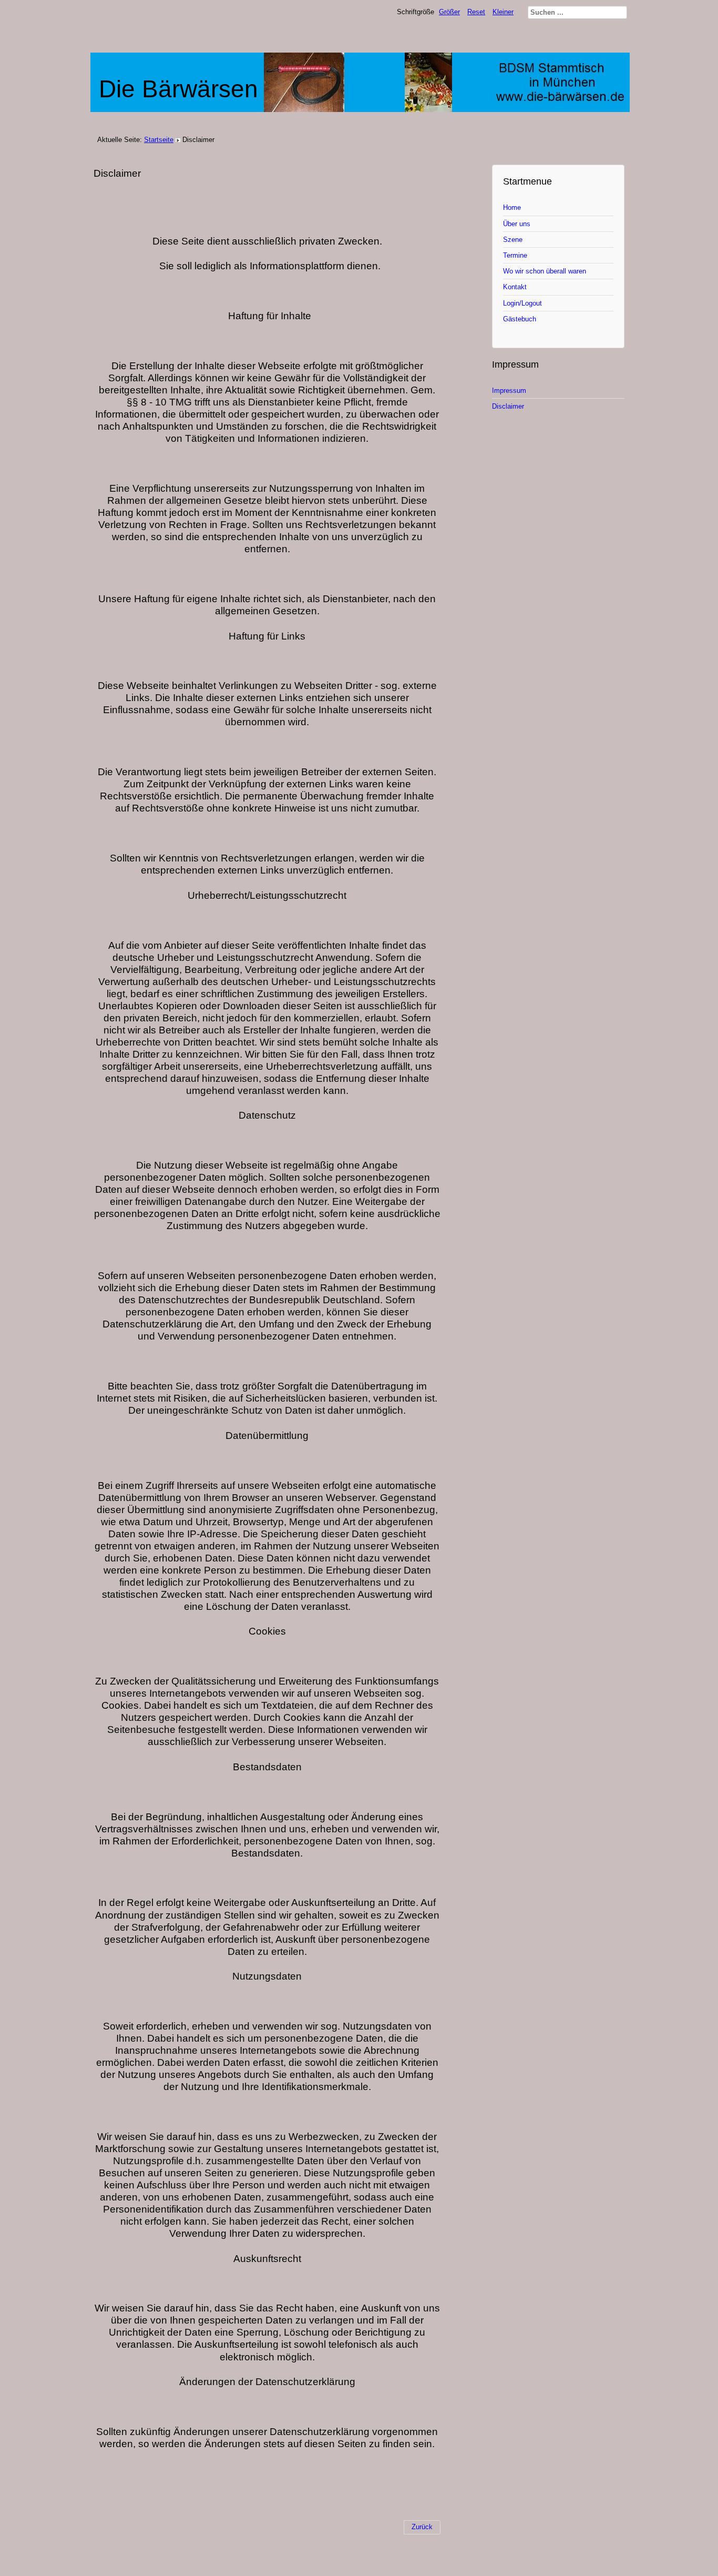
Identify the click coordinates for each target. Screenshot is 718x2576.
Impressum (509, 391)
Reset (476, 12)
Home (512, 207)
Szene (513, 240)
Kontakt (515, 287)
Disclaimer (508, 406)
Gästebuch (520, 319)
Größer (449, 12)
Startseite (159, 140)
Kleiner (503, 12)
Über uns (517, 224)
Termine (515, 255)
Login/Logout (522, 303)
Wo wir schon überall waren (545, 271)
